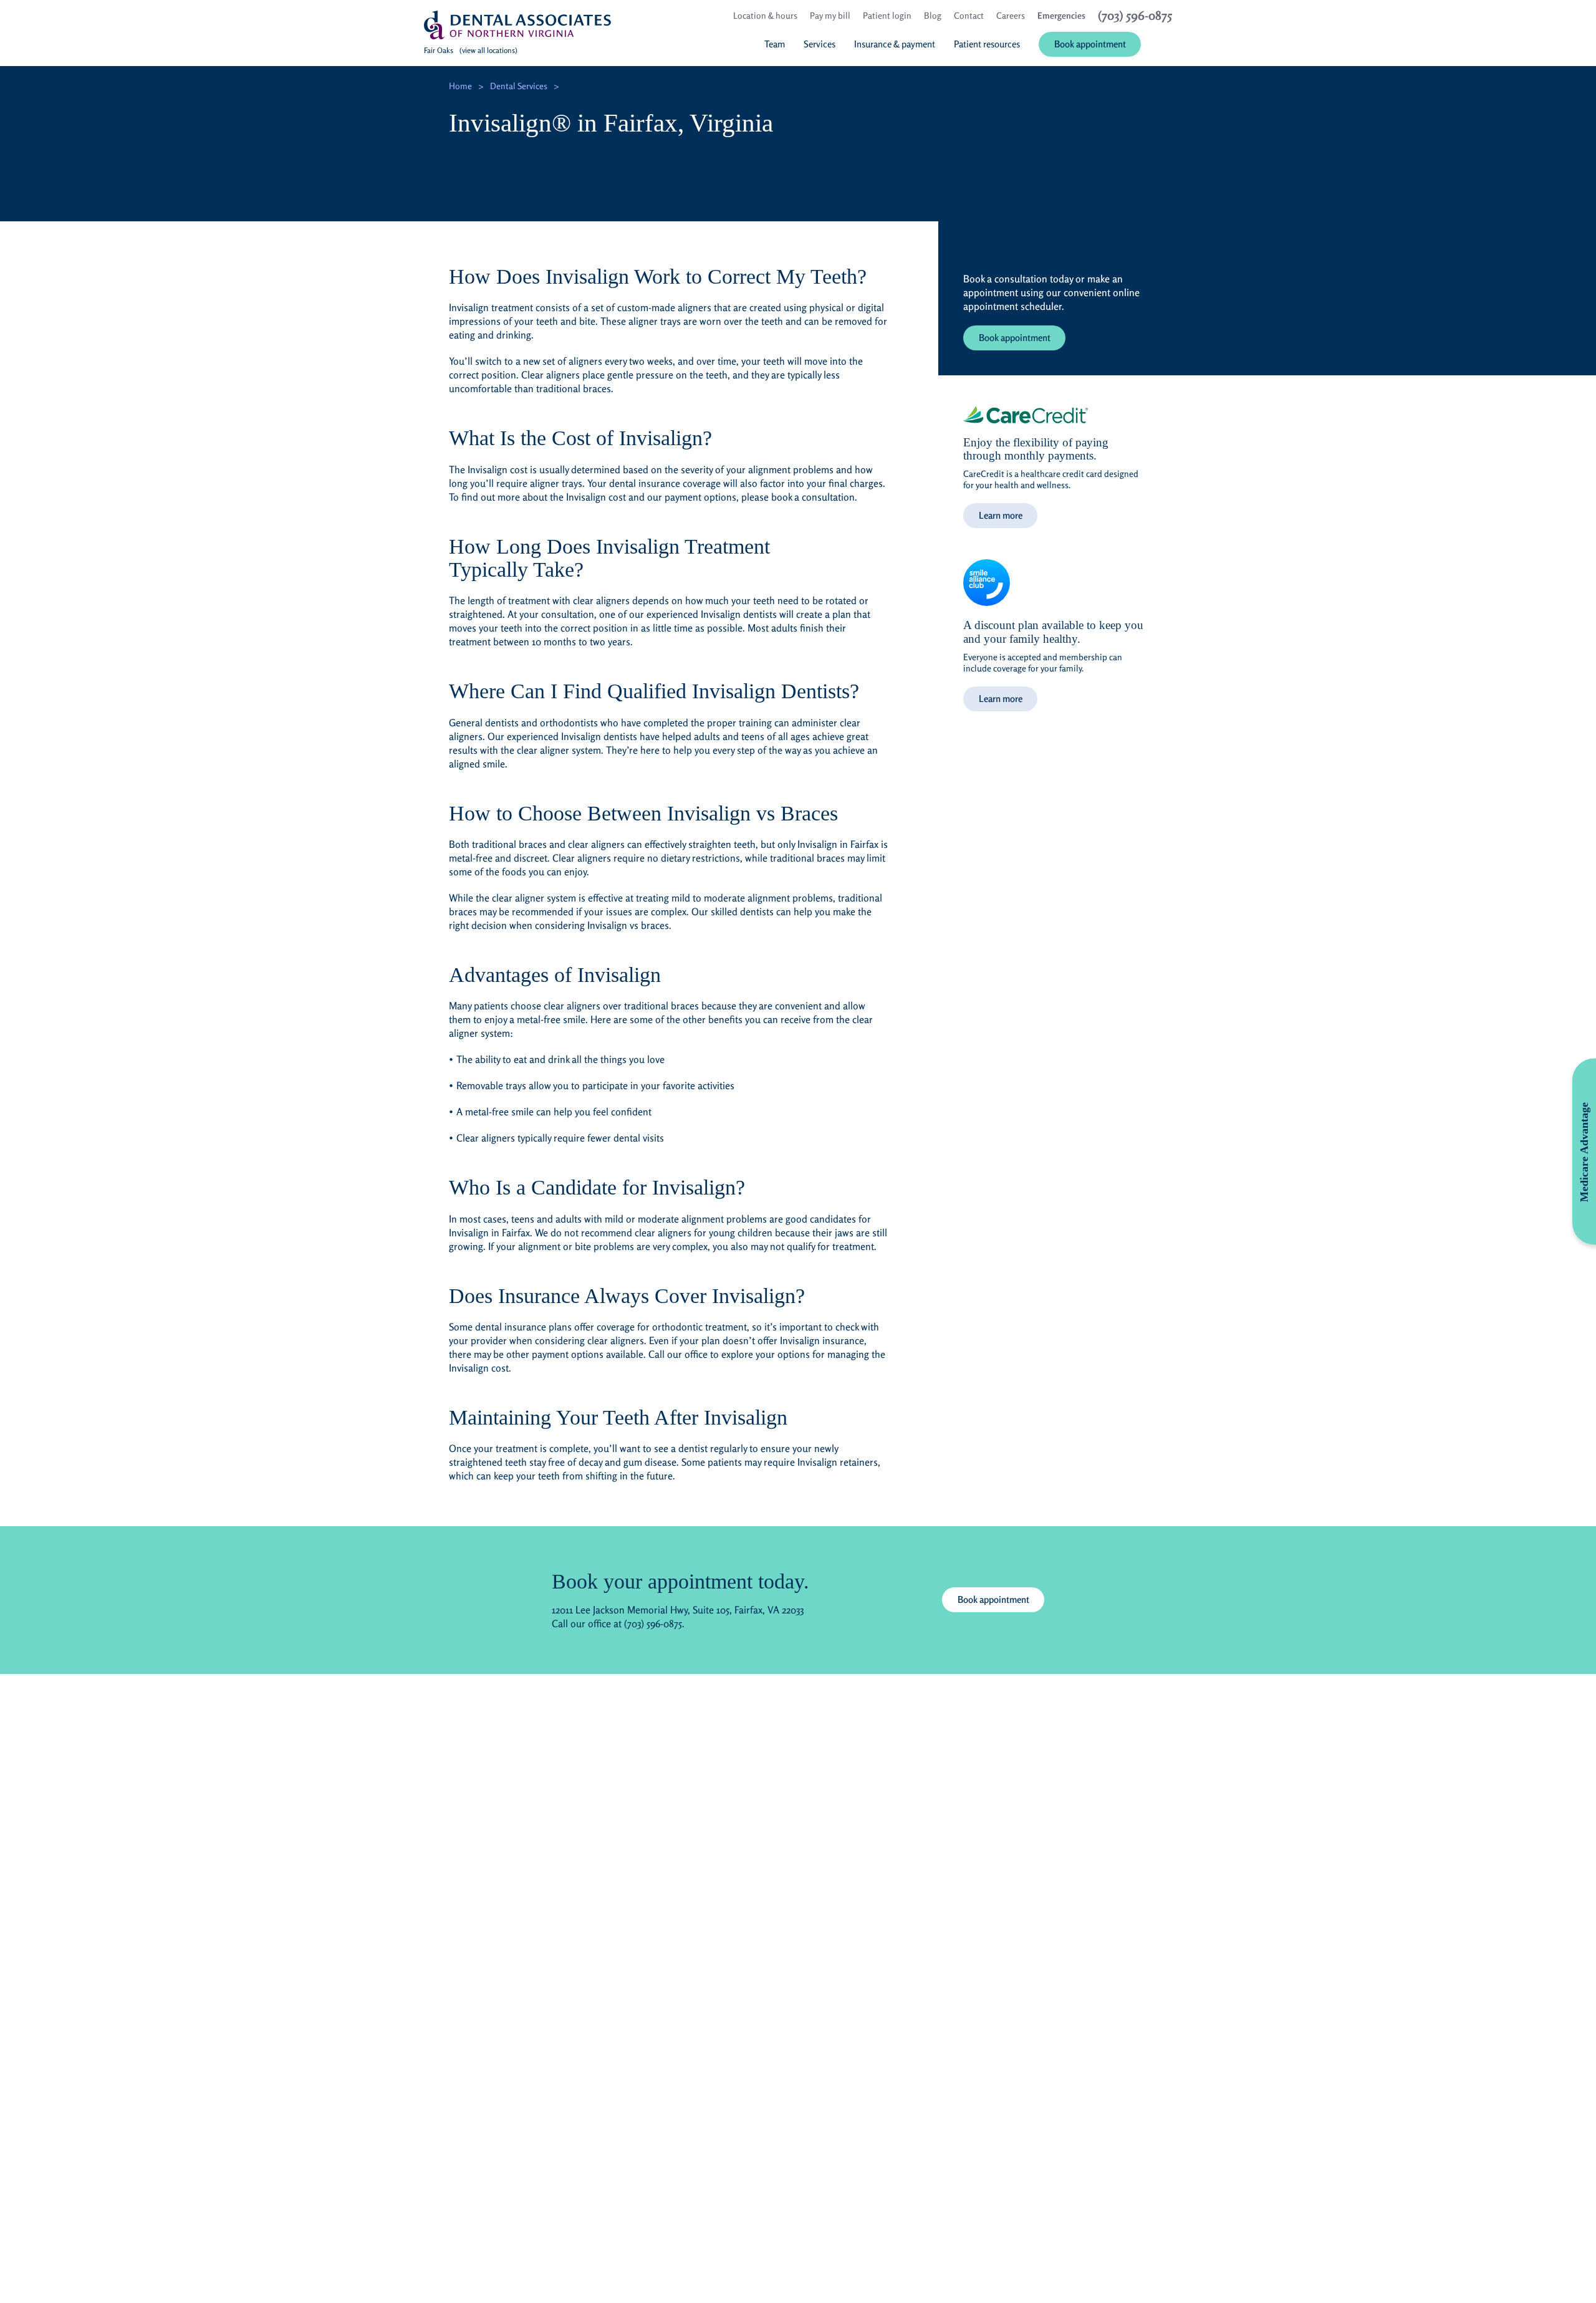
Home (460, 86)
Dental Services (519, 86)
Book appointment (1015, 338)
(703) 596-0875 (653, 1623)
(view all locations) (488, 50)
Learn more (1001, 515)
